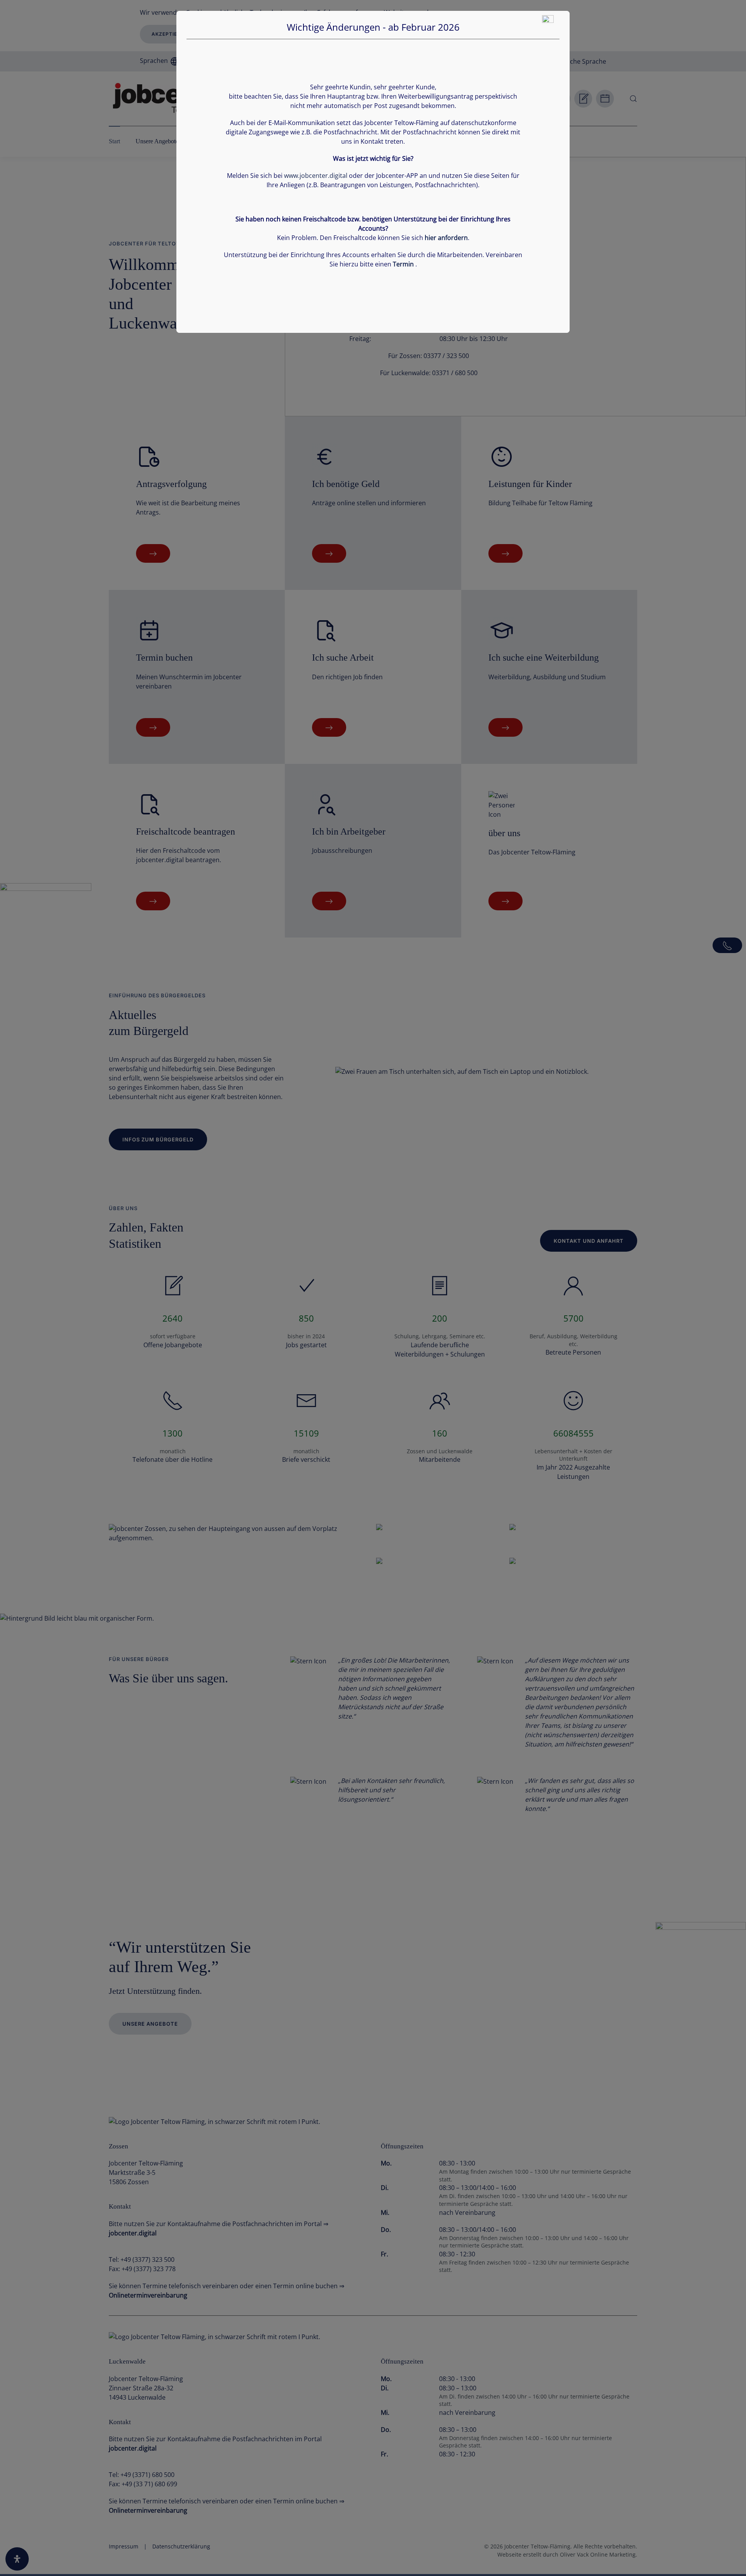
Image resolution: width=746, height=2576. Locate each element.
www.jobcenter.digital (316, 176)
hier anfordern (446, 238)
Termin (403, 264)
